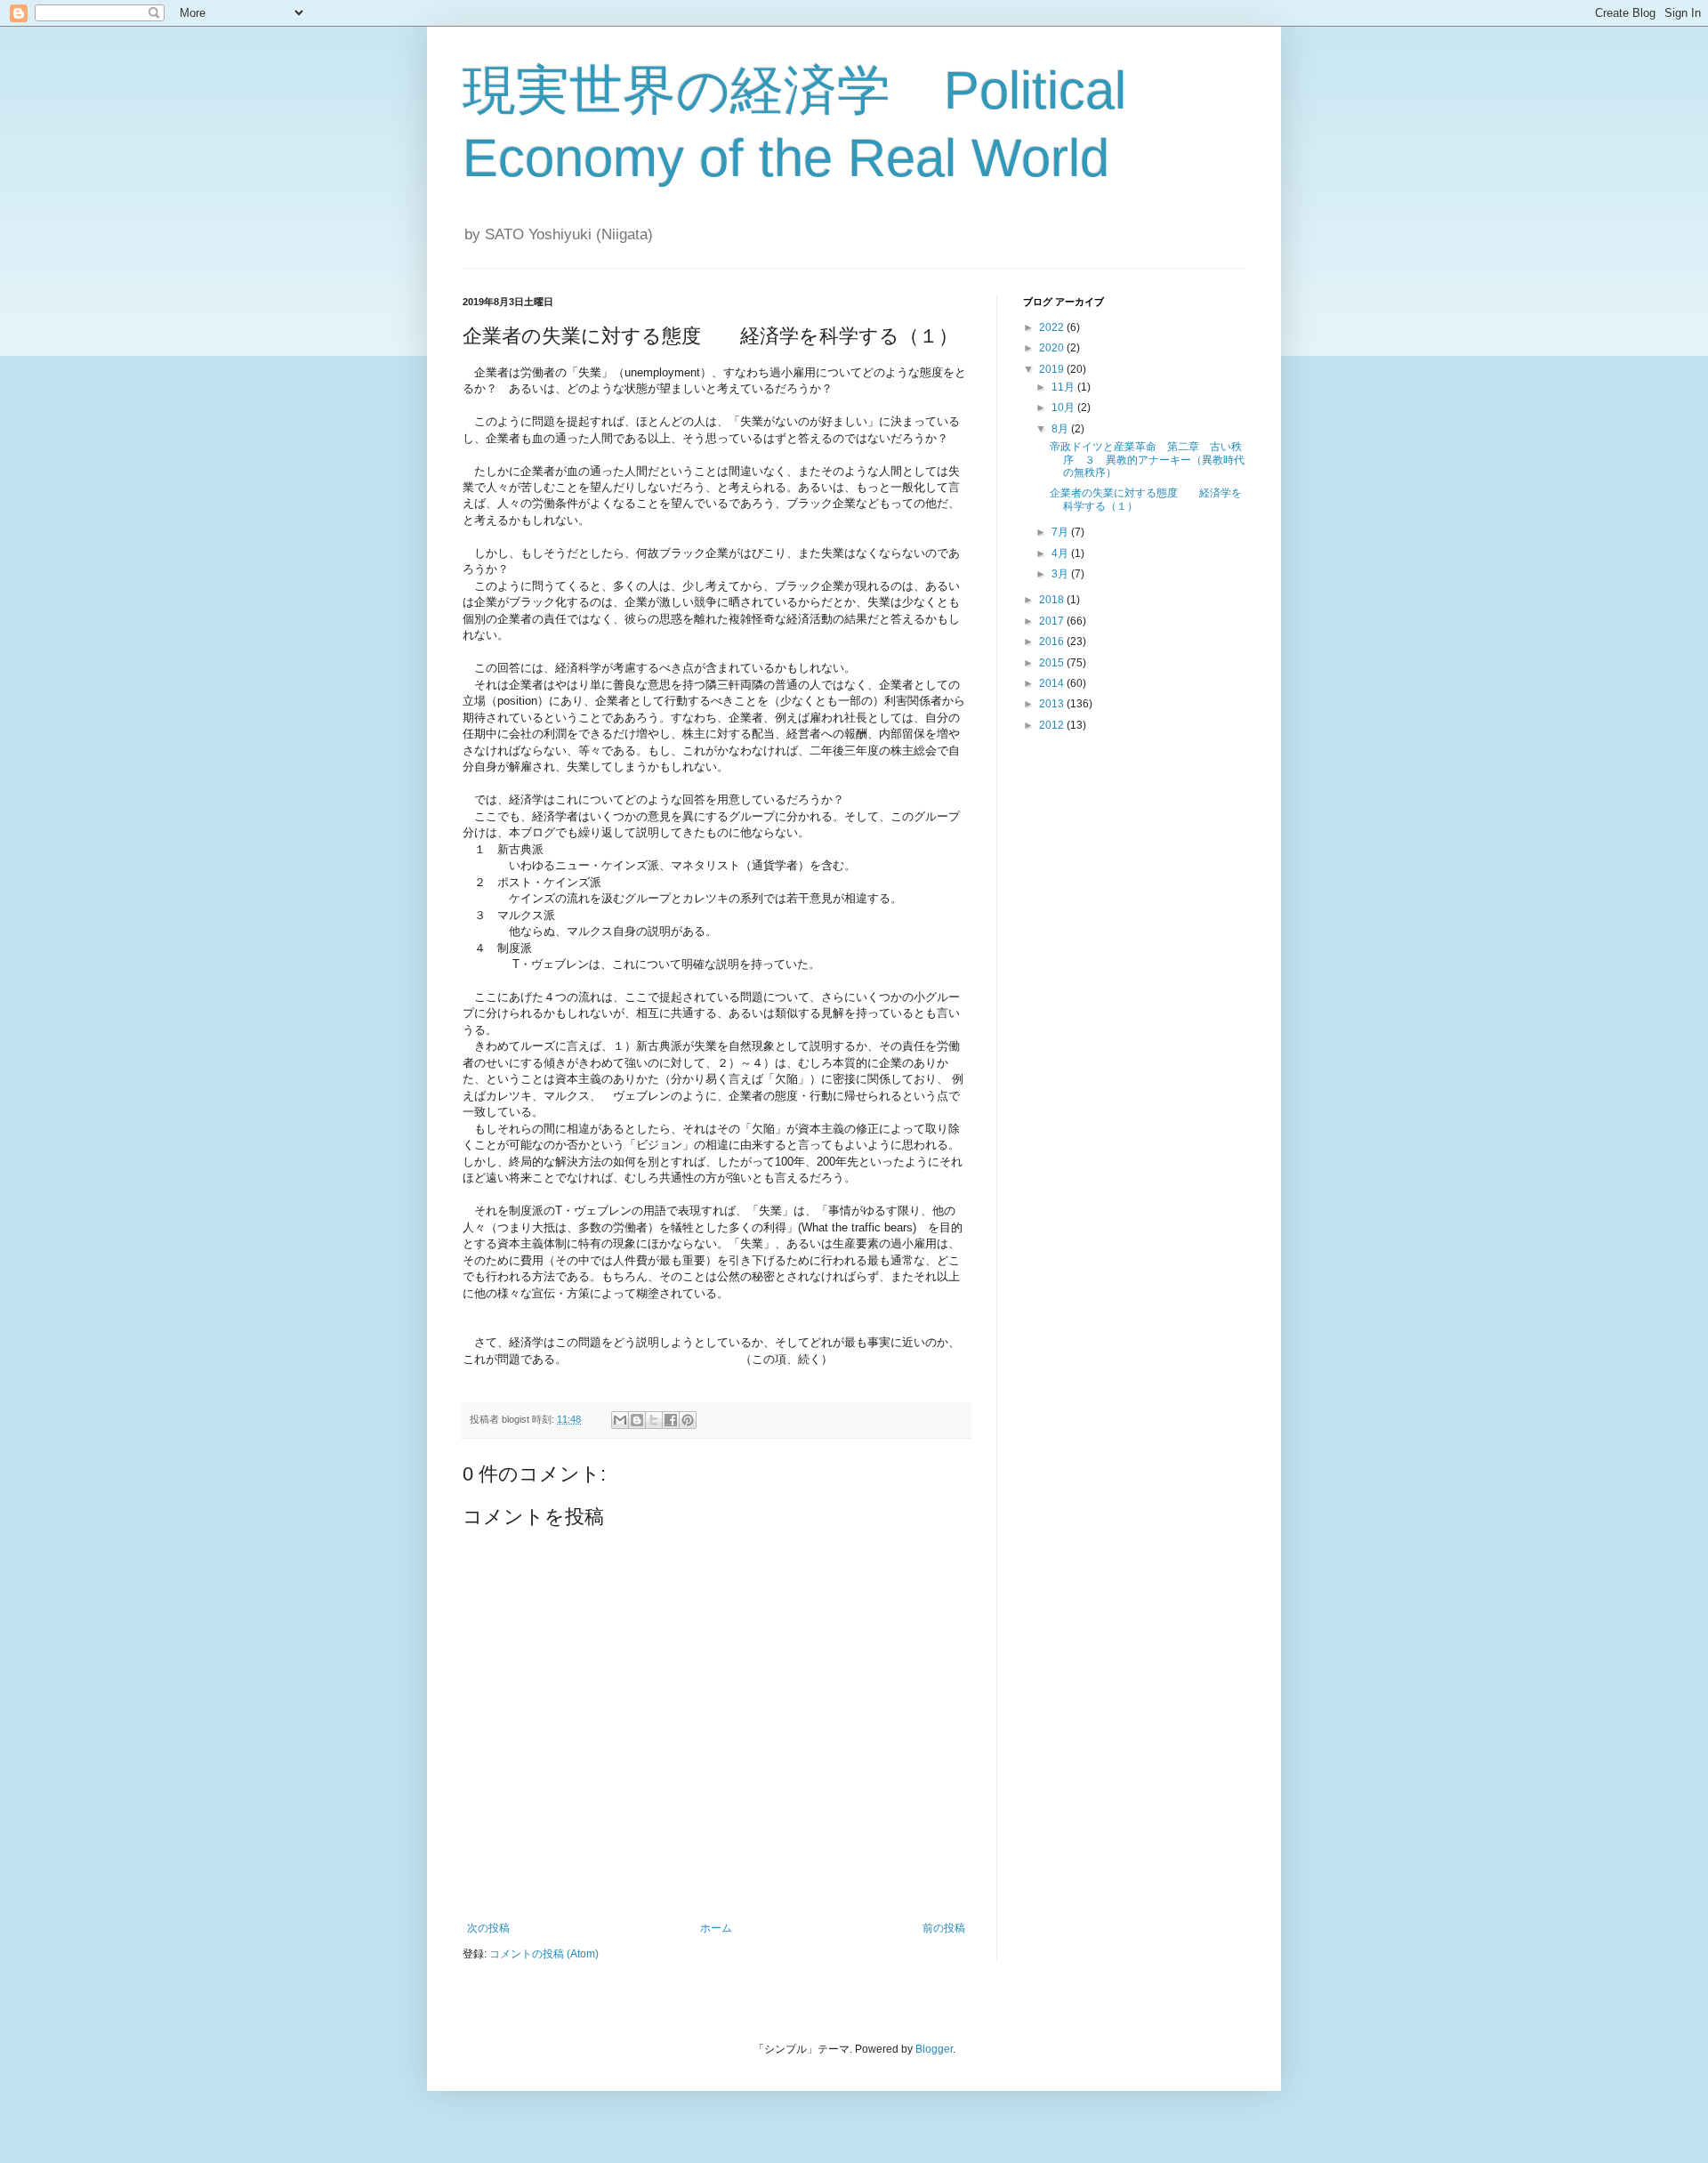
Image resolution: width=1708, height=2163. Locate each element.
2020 (1053, 348)
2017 (1053, 621)
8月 (1061, 429)
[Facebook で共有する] (671, 1420)
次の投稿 (488, 1928)
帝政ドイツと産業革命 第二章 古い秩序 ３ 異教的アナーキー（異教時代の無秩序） (1147, 460)
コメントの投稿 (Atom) (544, 1954)
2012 (1053, 725)
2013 (1053, 704)
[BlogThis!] (637, 1420)
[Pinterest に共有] (688, 1420)
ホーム (716, 1928)
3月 (1061, 574)
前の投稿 (944, 1928)
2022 (1053, 327)
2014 (1053, 683)
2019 (1053, 369)
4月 (1061, 553)
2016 (1053, 642)
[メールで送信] (620, 1420)
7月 (1061, 532)
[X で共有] (654, 1420)
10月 (1064, 408)
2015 (1053, 663)
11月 (1064, 387)
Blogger (934, 2049)
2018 (1053, 600)
